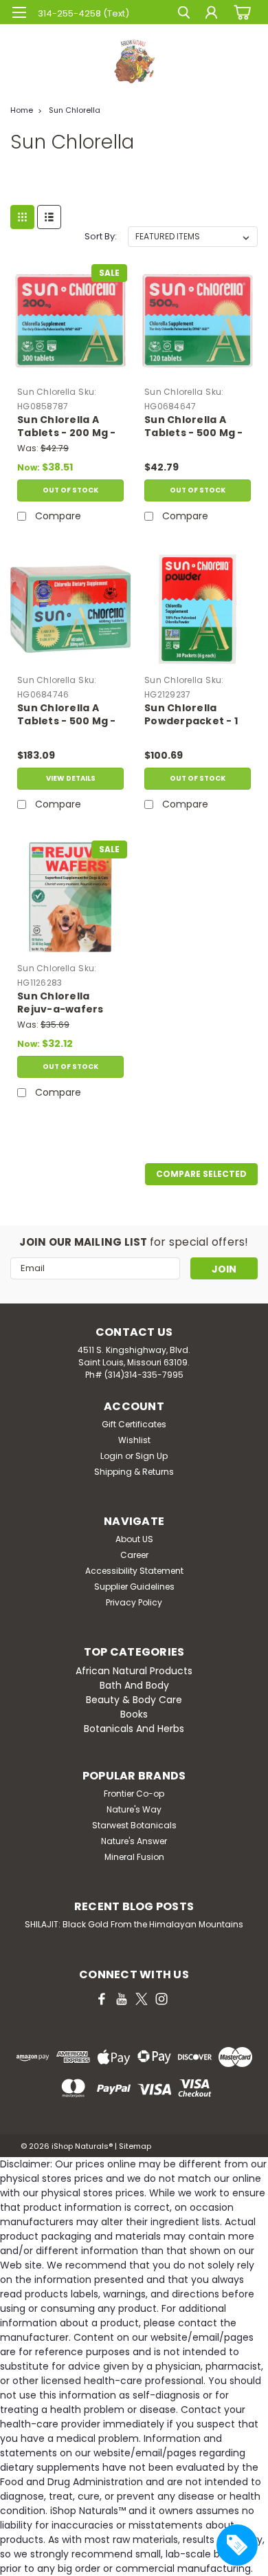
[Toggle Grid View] (22, 217)
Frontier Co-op (134, 1794)
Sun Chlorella (75, 110)
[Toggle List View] (49, 217)
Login (112, 1456)
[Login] (211, 14)
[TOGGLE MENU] (19, 12)
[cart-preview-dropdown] (240, 12)
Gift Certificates (134, 1424)
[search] (184, 14)
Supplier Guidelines (134, 1587)
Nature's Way (134, 1809)
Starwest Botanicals (134, 1825)
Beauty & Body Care (134, 1700)
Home (22, 110)
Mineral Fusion (134, 1857)
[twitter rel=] (142, 1999)
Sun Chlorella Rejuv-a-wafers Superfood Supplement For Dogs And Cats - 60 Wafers (68, 1004)
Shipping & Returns (134, 1472)
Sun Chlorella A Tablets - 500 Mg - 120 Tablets (194, 427)
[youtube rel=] (122, 1999)
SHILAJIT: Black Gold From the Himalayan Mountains (134, 1924)
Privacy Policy (134, 1602)
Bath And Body (134, 1685)
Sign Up (152, 1456)
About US (134, 1539)
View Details (71, 778)
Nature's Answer (134, 1841)
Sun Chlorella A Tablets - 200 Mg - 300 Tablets (67, 427)
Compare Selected (201, 1174)
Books (134, 1714)
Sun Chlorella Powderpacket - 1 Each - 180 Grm (191, 715)
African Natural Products (134, 1671)
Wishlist (134, 1440)
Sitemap (135, 2146)
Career (134, 1555)
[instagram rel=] (161, 1999)
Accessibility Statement (134, 1571)
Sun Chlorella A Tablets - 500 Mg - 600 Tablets (67, 715)
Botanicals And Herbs (134, 1729)
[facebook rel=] (102, 1999)
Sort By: (101, 236)
